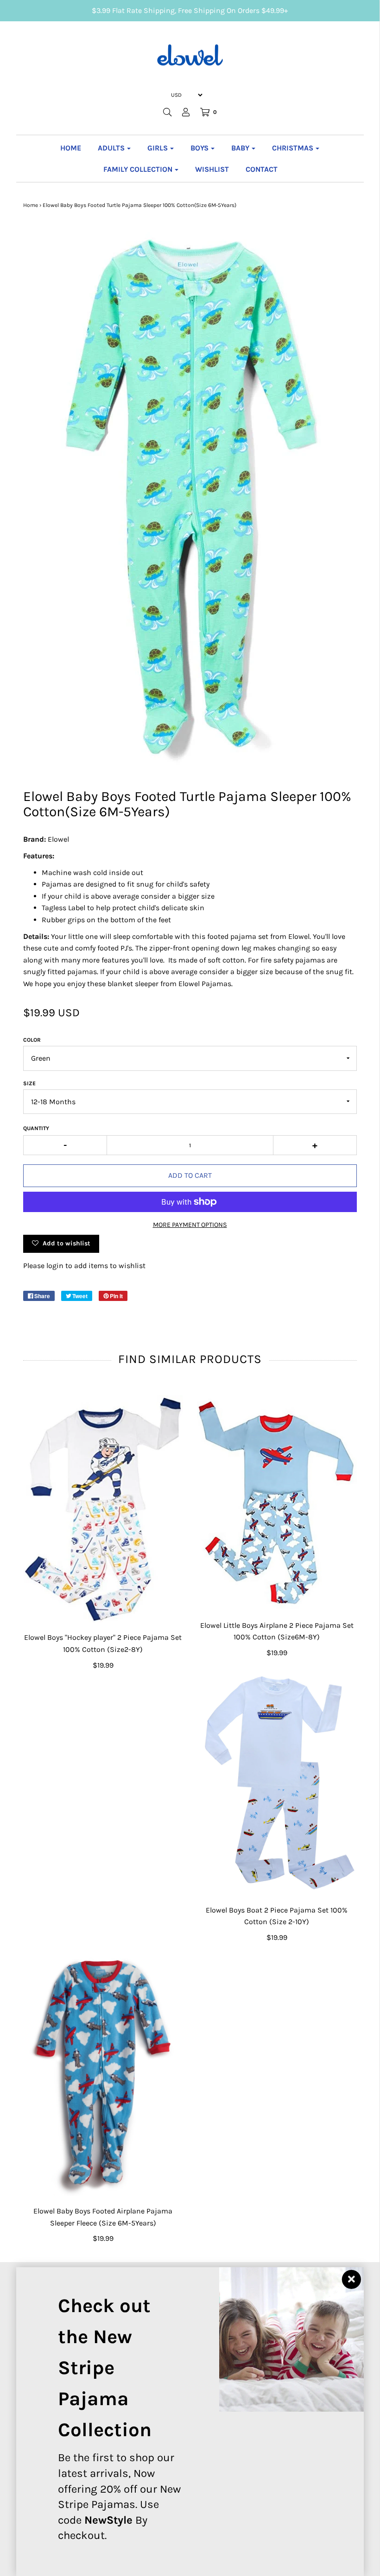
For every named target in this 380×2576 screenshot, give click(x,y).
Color (32, 1040)
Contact (262, 169)
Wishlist (212, 169)
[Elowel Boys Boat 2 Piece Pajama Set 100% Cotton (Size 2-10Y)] (277, 1783)
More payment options (190, 1225)
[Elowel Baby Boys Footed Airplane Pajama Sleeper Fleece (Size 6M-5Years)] (103, 2076)
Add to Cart (190, 1175)
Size (29, 1083)
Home (71, 148)
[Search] (167, 112)
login (55, 1266)
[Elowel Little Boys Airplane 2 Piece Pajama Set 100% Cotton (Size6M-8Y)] (277, 1503)
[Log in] (186, 112)
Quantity (36, 1128)
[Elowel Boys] (103, 1509)
